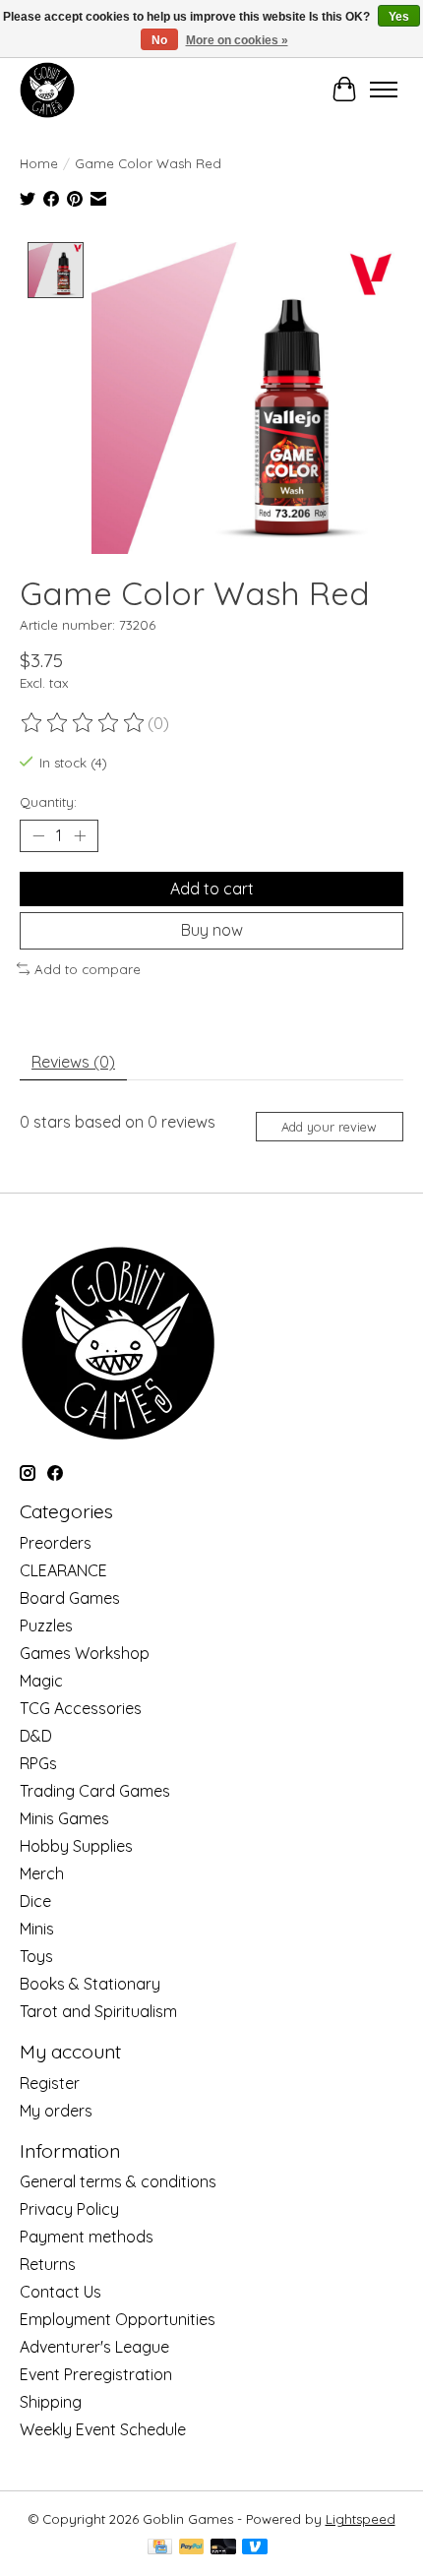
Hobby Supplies (76, 1846)
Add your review (329, 1127)
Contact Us (60, 2292)
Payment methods (87, 2237)
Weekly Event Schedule (103, 2429)
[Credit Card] (160, 2548)
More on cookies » (237, 40)
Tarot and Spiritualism (98, 2011)
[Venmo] (255, 2548)
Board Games (70, 1598)
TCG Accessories (81, 1708)
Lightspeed (361, 2519)
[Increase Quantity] (80, 836)
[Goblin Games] (47, 90)
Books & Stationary (90, 1984)
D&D (36, 1736)
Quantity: (48, 802)
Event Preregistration (96, 2374)
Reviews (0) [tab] (73, 1062)
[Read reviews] (84, 723)
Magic (41, 1681)
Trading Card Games (95, 1791)
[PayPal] (192, 2548)
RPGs (38, 1763)
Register (50, 2083)
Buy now (212, 930)
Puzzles (46, 1625)
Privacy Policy (69, 2209)
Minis (37, 1929)
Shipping (51, 2402)
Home (39, 163)
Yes (399, 17)
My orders (56, 2111)
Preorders (56, 1543)
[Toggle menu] (384, 90)
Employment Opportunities (118, 2319)
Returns (48, 2264)
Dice (35, 1901)
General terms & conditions (118, 2181)
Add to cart (212, 889)
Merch (42, 1873)
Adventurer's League (94, 2347)
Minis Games (64, 1818)
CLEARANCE (63, 1570)
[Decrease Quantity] (38, 836)
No (159, 40)
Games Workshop (85, 1653)
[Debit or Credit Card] (223, 2548)
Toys (36, 1956)
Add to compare (88, 969)
